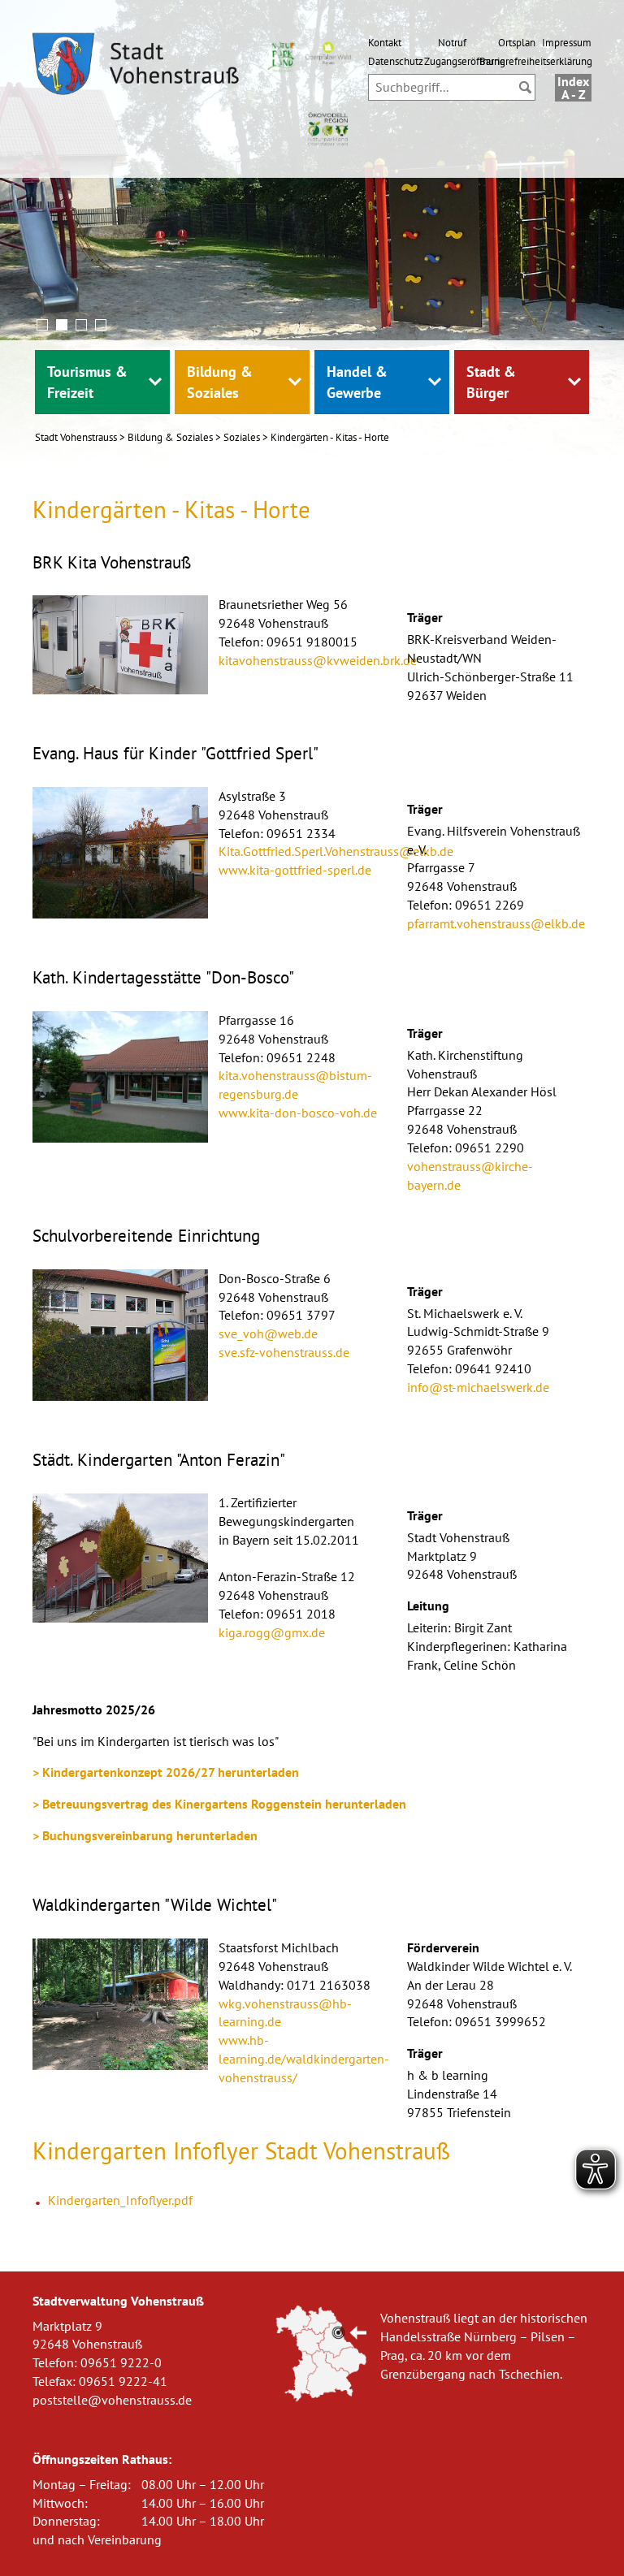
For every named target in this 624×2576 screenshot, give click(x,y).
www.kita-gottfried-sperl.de (295, 870)
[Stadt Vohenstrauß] (136, 67)
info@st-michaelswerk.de (478, 1387)
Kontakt (385, 42)
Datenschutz (396, 61)
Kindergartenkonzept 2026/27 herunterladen (171, 1772)
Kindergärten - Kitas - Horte (330, 437)
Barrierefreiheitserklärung (536, 61)
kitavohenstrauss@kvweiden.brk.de (318, 660)
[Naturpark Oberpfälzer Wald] (280, 55)
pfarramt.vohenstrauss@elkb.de (496, 923)
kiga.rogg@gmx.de (272, 1632)
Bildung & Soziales (170, 437)
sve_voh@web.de (268, 1333)
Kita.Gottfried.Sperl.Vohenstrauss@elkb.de (336, 851)
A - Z (574, 94)
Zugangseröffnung (465, 61)
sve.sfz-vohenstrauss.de (284, 1352)
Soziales (242, 437)
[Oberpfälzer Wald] (328, 52)
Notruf (452, 42)
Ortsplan (517, 42)
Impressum (567, 42)
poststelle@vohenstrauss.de (112, 2400)
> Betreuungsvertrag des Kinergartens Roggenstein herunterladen (219, 1804)
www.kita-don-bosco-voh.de (298, 1113)
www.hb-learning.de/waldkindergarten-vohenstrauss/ (304, 2059)
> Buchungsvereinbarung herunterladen (145, 1835)
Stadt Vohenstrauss (76, 437)
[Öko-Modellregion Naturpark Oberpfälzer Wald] (328, 127)
